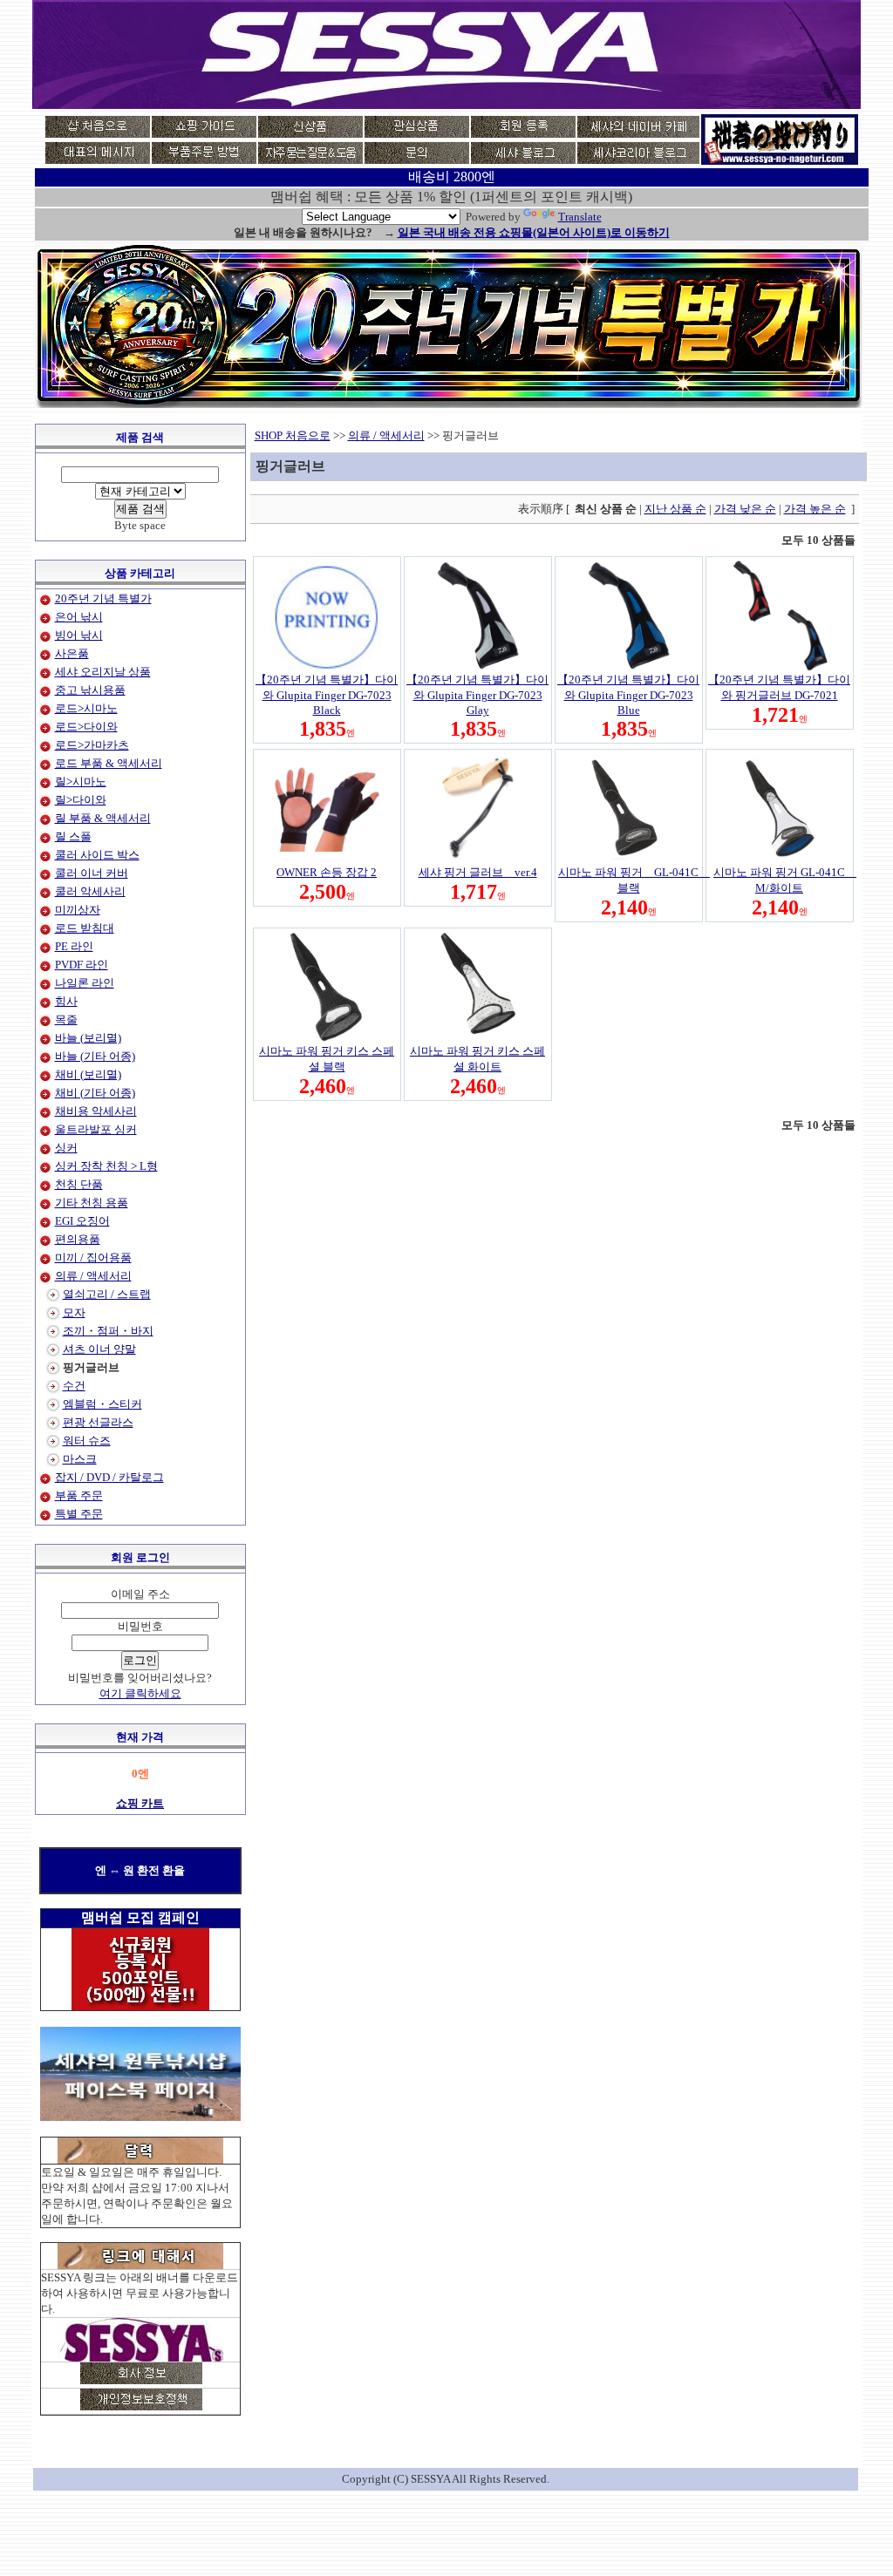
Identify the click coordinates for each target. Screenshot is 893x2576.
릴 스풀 (73, 836)
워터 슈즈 (87, 1441)
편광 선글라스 (98, 1422)
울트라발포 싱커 (96, 1129)
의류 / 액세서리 (93, 1276)
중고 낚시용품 (90, 690)
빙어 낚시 (79, 635)
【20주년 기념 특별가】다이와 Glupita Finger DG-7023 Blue (628, 695)
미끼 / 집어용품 (93, 1257)
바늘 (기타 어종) (95, 1056)
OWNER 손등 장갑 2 (327, 872)
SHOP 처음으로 (293, 435)
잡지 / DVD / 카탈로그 (109, 1477)
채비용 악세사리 (96, 1111)
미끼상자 (78, 910)
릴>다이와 (81, 800)
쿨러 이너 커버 (92, 873)
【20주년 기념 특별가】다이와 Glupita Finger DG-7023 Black (327, 695)
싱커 (66, 1148)
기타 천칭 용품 (92, 1203)
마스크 (80, 1459)
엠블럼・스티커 (102, 1404)
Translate (580, 217)
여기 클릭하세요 (140, 1693)
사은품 (72, 653)
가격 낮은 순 (745, 509)
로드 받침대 (85, 928)
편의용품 (78, 1239)
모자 (74, 1312)
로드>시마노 (86, 708)
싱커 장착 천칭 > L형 (106, 1166)
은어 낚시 (79, 617)
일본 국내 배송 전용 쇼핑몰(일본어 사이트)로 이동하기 (534, 232)
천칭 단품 (79, 1184)
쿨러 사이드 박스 (97, 855)
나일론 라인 (85, 983)
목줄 (66, 1020)
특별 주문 (79, 1514)
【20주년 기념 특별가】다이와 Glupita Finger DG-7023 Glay (477, 695)
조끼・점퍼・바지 (108, 1331)
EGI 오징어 (82, 1221)
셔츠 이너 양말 (99, 1349)
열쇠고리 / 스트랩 (107, 1294)
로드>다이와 (86, 727)
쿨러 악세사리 (90, 891)
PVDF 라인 (82, 965)
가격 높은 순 (815, 509)
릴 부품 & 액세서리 (103, 818)
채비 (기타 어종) (95, 1093)
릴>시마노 (81, 782)
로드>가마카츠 (92, 745)
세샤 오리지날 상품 (103, 672)
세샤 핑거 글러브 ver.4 (478, 872)
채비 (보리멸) (88, 1074)
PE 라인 (74, 946)
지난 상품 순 (675, 509)
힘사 (66, 1001)
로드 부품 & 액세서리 (109, 763)
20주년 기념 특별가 (103, 598)
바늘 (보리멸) (88, 1038)
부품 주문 (79, 1495)
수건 (74, 1386)
